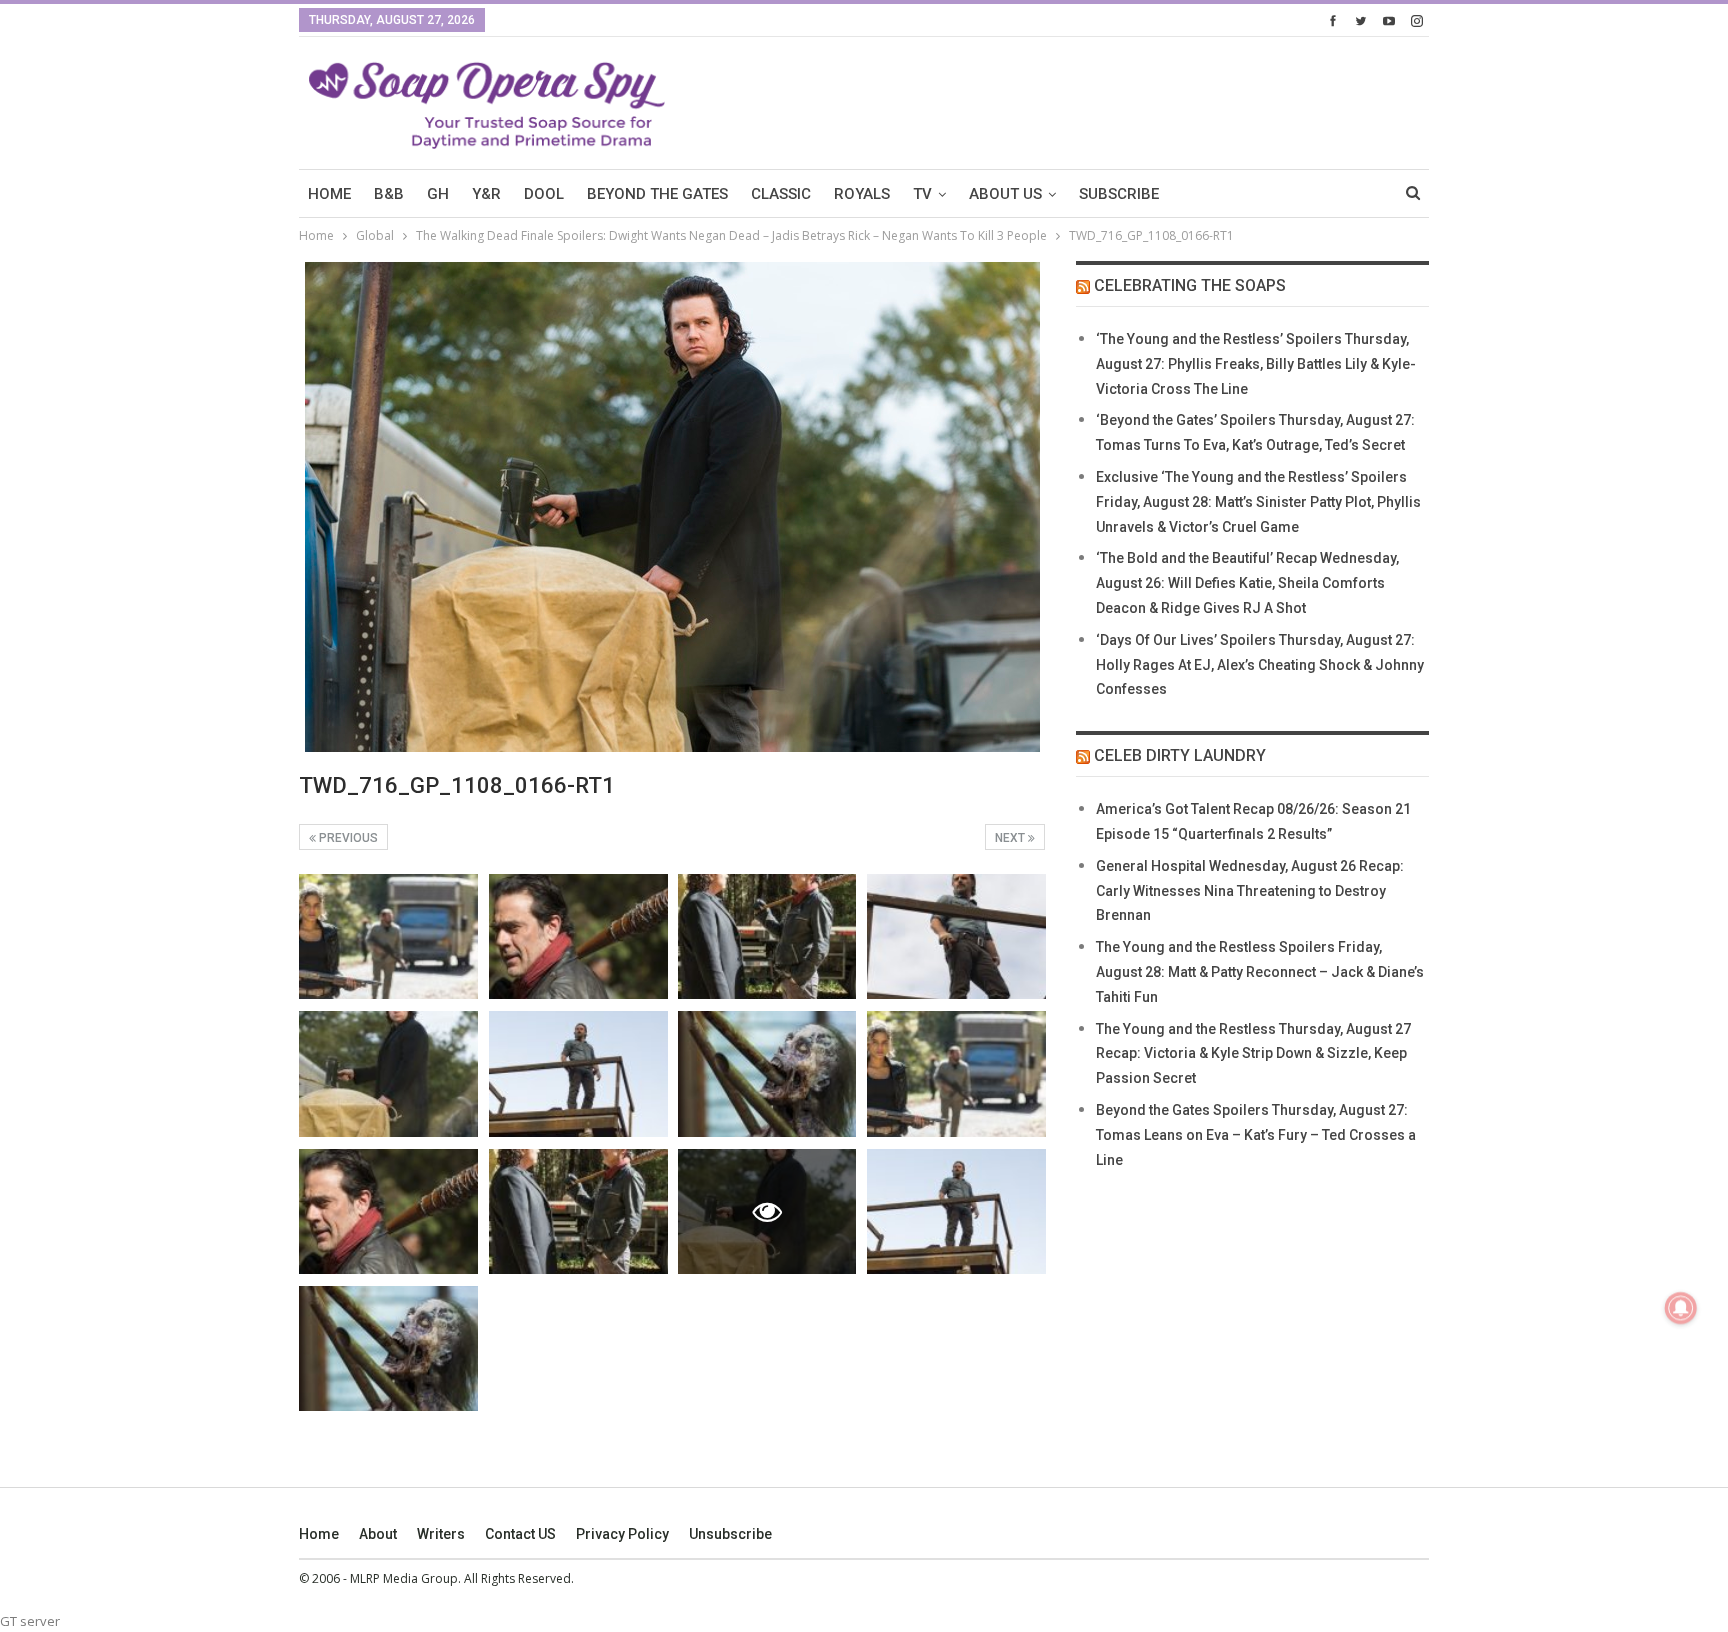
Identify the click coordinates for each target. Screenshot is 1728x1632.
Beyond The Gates (657, 194)
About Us (1005, 194)
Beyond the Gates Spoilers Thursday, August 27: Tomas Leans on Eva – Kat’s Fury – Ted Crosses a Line (1256, 1135)
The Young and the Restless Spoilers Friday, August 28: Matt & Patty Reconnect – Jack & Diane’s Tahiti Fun (1260, 972)
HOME (329, 194)
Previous (347, 838)
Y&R (486, 194)
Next (1011, 838)
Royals (862, 194)
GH (438, 194)
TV (922, 194)
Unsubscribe (730, 1534)
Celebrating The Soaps (1190, 285)
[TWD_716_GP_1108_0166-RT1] (388, 936)
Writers (441, 1534)
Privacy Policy (622, 1534)
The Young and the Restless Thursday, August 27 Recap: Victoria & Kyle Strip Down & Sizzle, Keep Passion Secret (1253, 1054)
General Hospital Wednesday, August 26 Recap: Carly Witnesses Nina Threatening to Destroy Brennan (1250, 891)
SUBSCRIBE (1119, 194)
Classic (781, 194)
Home (319, 1534)
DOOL (544, 194)
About (378, 1534)
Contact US (520, 1534)
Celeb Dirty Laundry (1180, 755)
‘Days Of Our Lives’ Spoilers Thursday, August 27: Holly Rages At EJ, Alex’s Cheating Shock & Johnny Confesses (1260, 665)
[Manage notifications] (1681, 1308)
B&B (389, 194)
